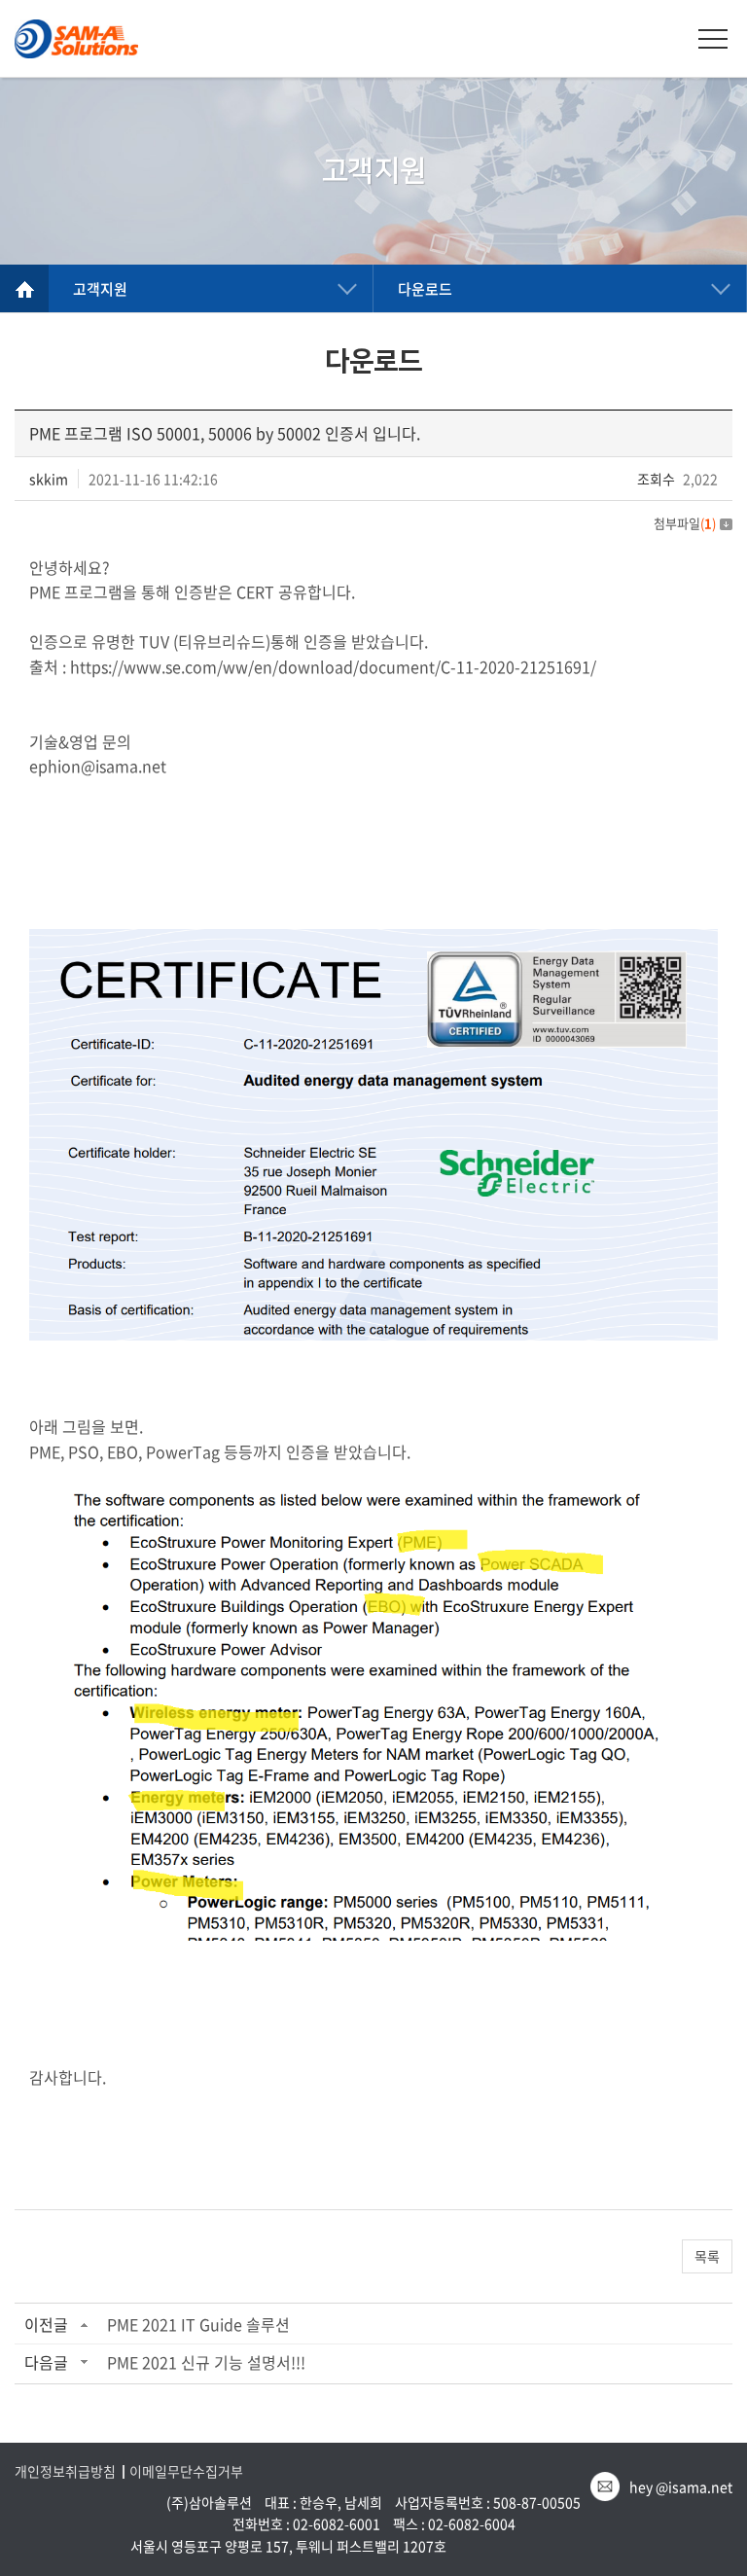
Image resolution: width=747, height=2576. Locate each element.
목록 (707, 2256)
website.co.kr (574, 2546)
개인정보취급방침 (65, 2471)
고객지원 (100, 289)
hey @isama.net (681, 2487)
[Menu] (713, 39)
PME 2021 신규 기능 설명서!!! (206, 2362)
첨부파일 (685, 523)
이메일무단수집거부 (186, 2471)
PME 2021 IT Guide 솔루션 (198, 2324)
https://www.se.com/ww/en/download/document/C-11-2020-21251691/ (333, 666)
